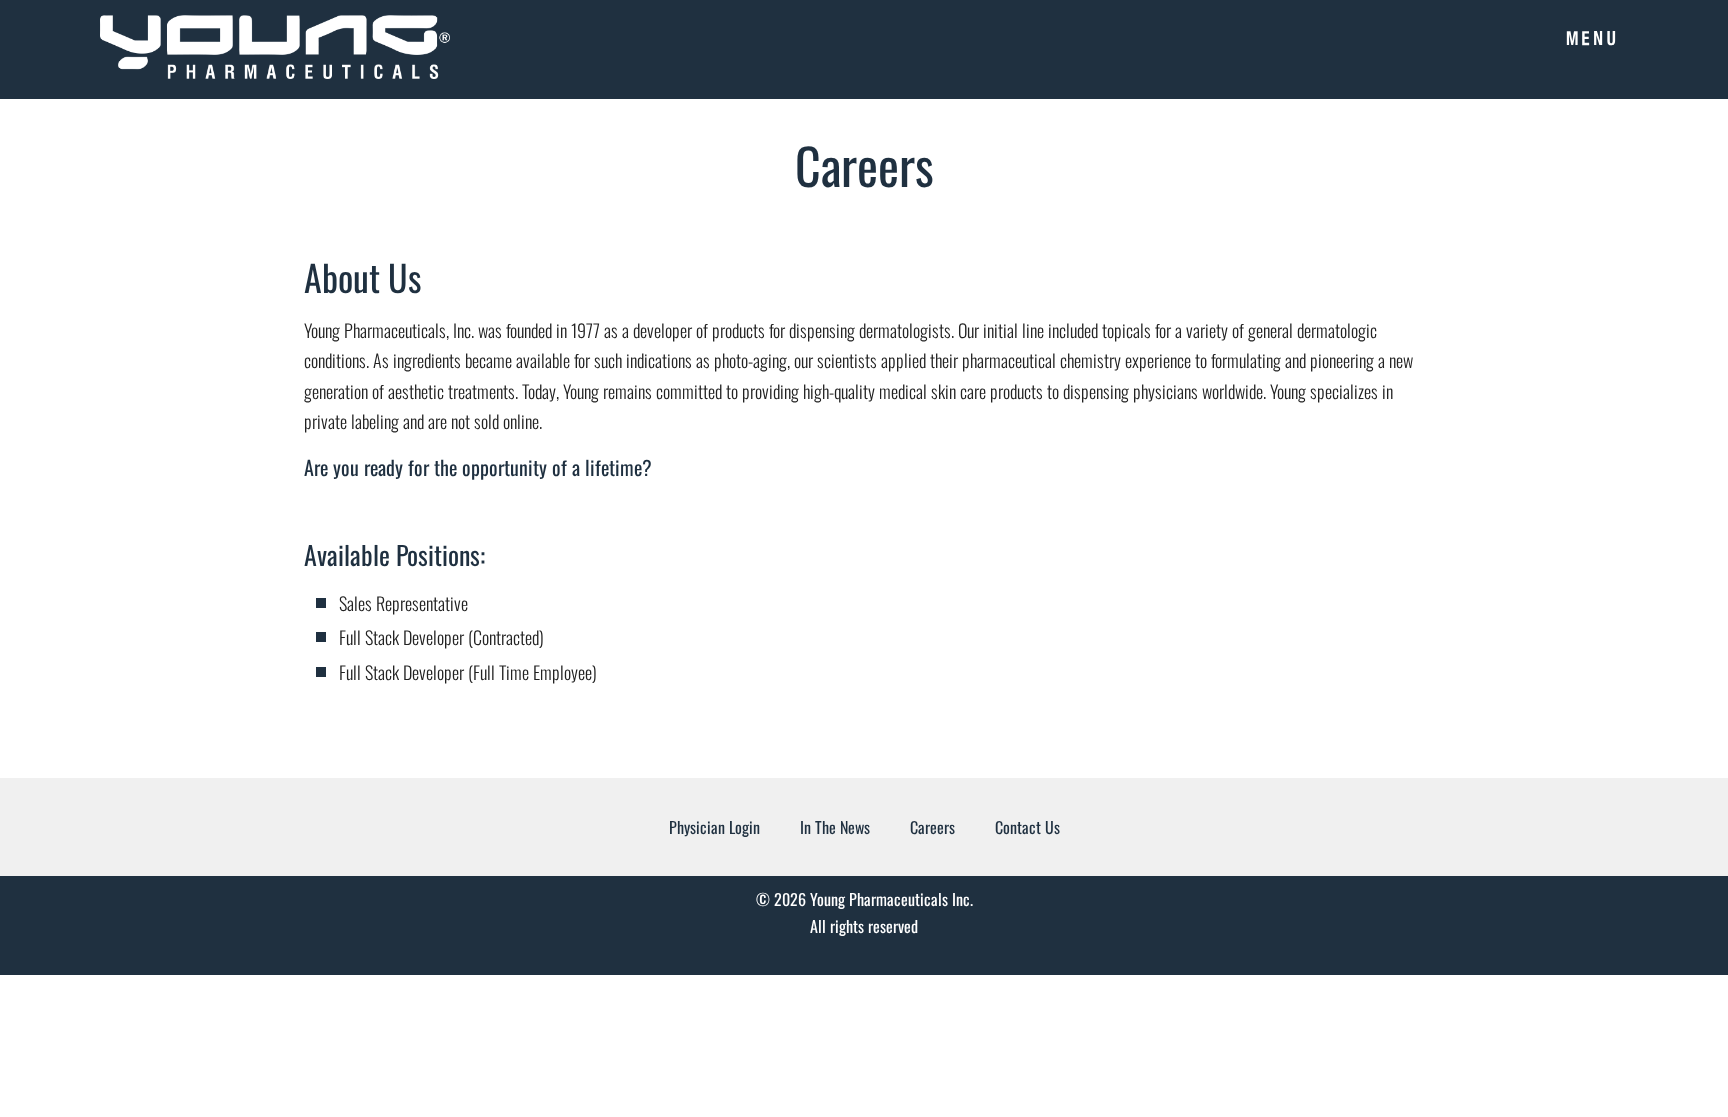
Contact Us (1027, 827)
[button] (1590, 35)
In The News (835, 827)
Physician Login (714, 827)
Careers (932, 827)
